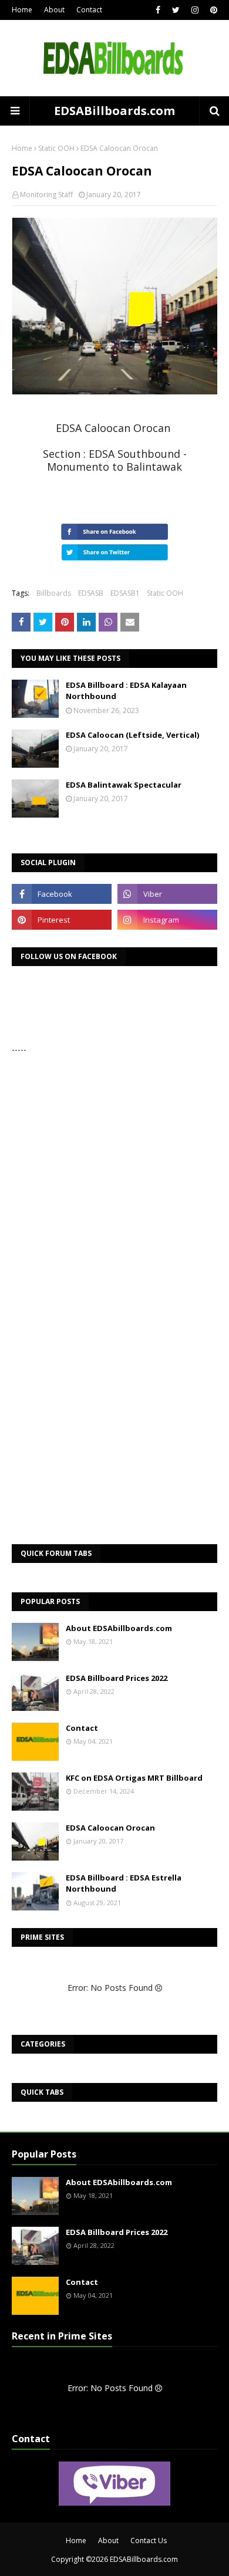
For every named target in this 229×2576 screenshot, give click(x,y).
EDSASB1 (125, 593)
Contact (89, 10)
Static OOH (56, 148)
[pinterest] (212, 10)
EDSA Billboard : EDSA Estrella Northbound (124, 1883)
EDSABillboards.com (114, 111)
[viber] (167, 894)
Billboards (54, 593)
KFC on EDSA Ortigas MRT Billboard (134, 1778)
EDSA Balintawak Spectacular (124, 785)
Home (22, 10)
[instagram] (195, 10)
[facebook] (158, 10)
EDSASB (91, 593)
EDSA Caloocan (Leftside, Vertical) (132, 735)
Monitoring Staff (46, 195)
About (54, 10)
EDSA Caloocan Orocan (110, 1828)
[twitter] (176, 10)
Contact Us (149, 2540)
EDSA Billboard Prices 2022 (117, 1678)
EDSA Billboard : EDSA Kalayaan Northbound (126, 691)
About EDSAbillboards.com (119, 1628)
